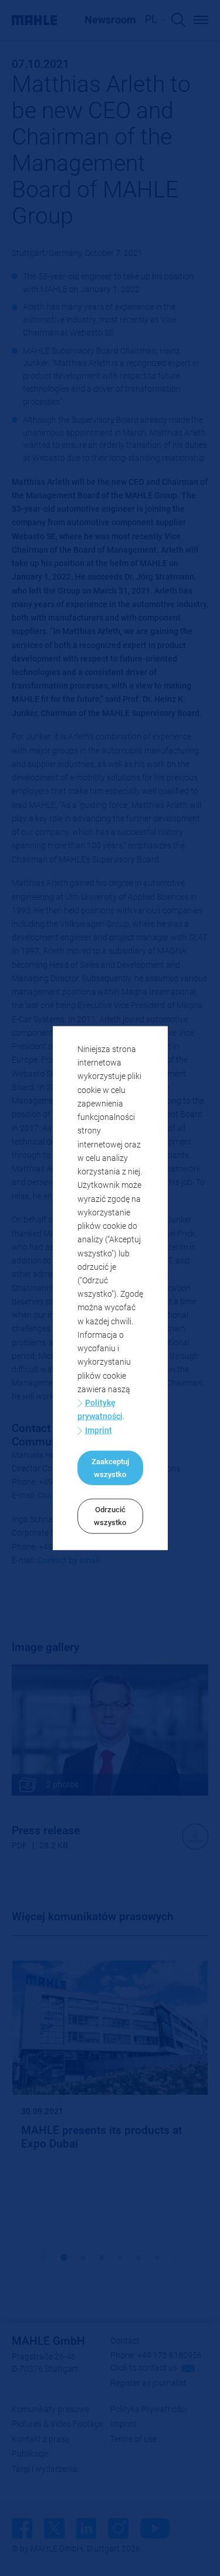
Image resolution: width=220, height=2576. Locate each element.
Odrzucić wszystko (110, 1516)
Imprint (99, 1430)
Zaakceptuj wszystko (110, 1468)
